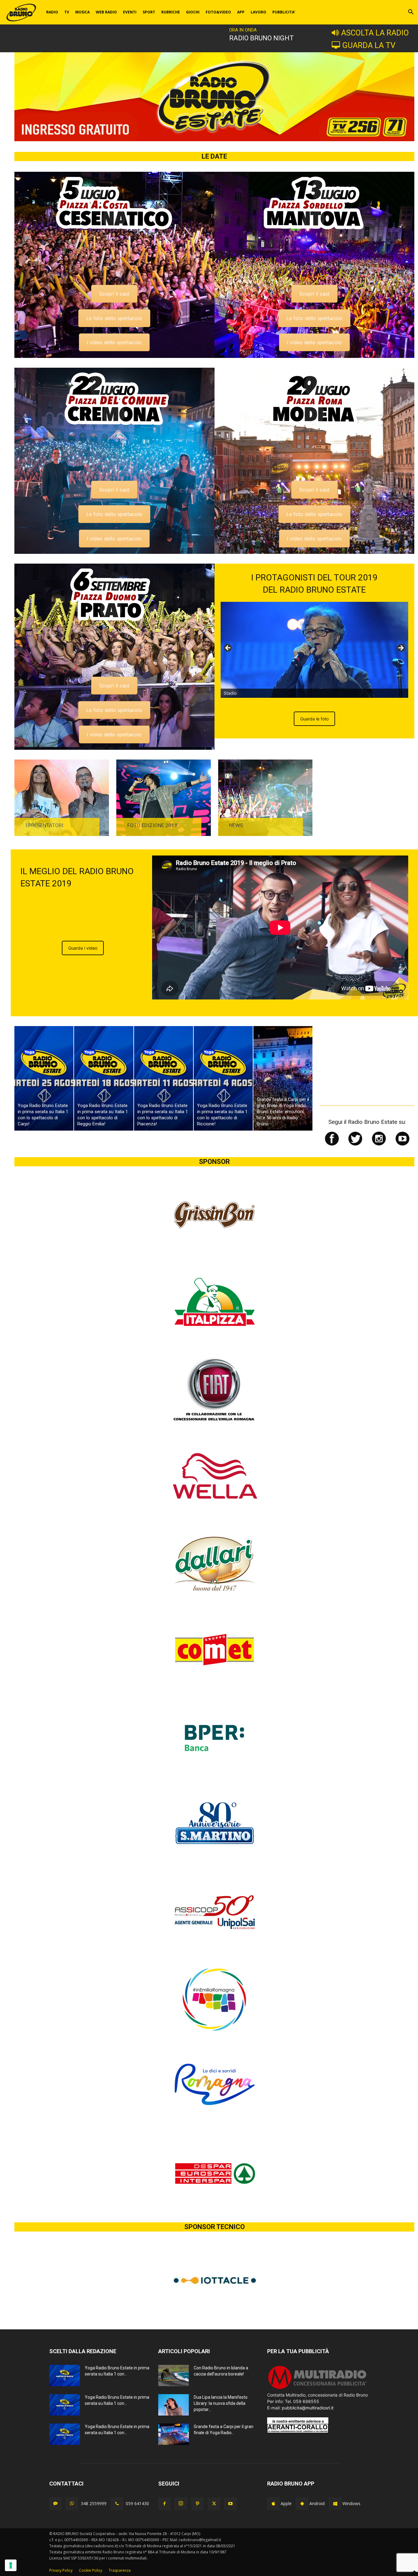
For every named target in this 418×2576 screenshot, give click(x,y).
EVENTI (130, 12)
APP (241, 12)
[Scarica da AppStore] (273, 2504)
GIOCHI (193, 12)
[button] (411, 13)
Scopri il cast (114, 294)
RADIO (52, 12)
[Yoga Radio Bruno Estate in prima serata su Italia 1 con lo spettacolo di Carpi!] (44, 1078)
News (236, 825)
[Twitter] (214, 2504)
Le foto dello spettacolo (114, 318)
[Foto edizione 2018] (164, 798)
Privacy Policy (61, 2570)
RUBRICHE (171, 12)
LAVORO (258, 12)
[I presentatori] (62, 798)
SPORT (149, 12)
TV (67, 12)
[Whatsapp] (72, 2504)
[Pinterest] (197, 2504)
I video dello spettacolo (114, 342)
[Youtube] (230, 2504)
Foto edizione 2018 (152, 825)
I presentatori (44, 825)
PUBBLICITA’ (284, 12)
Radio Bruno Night (261, 38)
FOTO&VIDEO (218, 12)
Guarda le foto (314, 719)
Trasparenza (120, 2570)
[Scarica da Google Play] (302, 2504)
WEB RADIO (106, 12)
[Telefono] (117, 2504)
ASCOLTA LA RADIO (375, 33)
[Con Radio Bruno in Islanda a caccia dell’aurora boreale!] (174, 2375)
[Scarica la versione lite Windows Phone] (335, 2504)
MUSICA (82, 12)
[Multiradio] (318, 2388)
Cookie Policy (91, 2570)
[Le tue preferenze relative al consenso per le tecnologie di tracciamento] (11, 2565)
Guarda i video (83, 948)
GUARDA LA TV (369, 45)
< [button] (228, 648)
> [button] (401, 648)
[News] (265, 798)
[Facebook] (164, 2504)
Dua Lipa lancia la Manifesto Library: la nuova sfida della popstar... (221, 2403)
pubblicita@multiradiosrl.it (308, 2408)
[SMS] (55, 2504)
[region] (315, 650)
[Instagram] (181, 2504)
